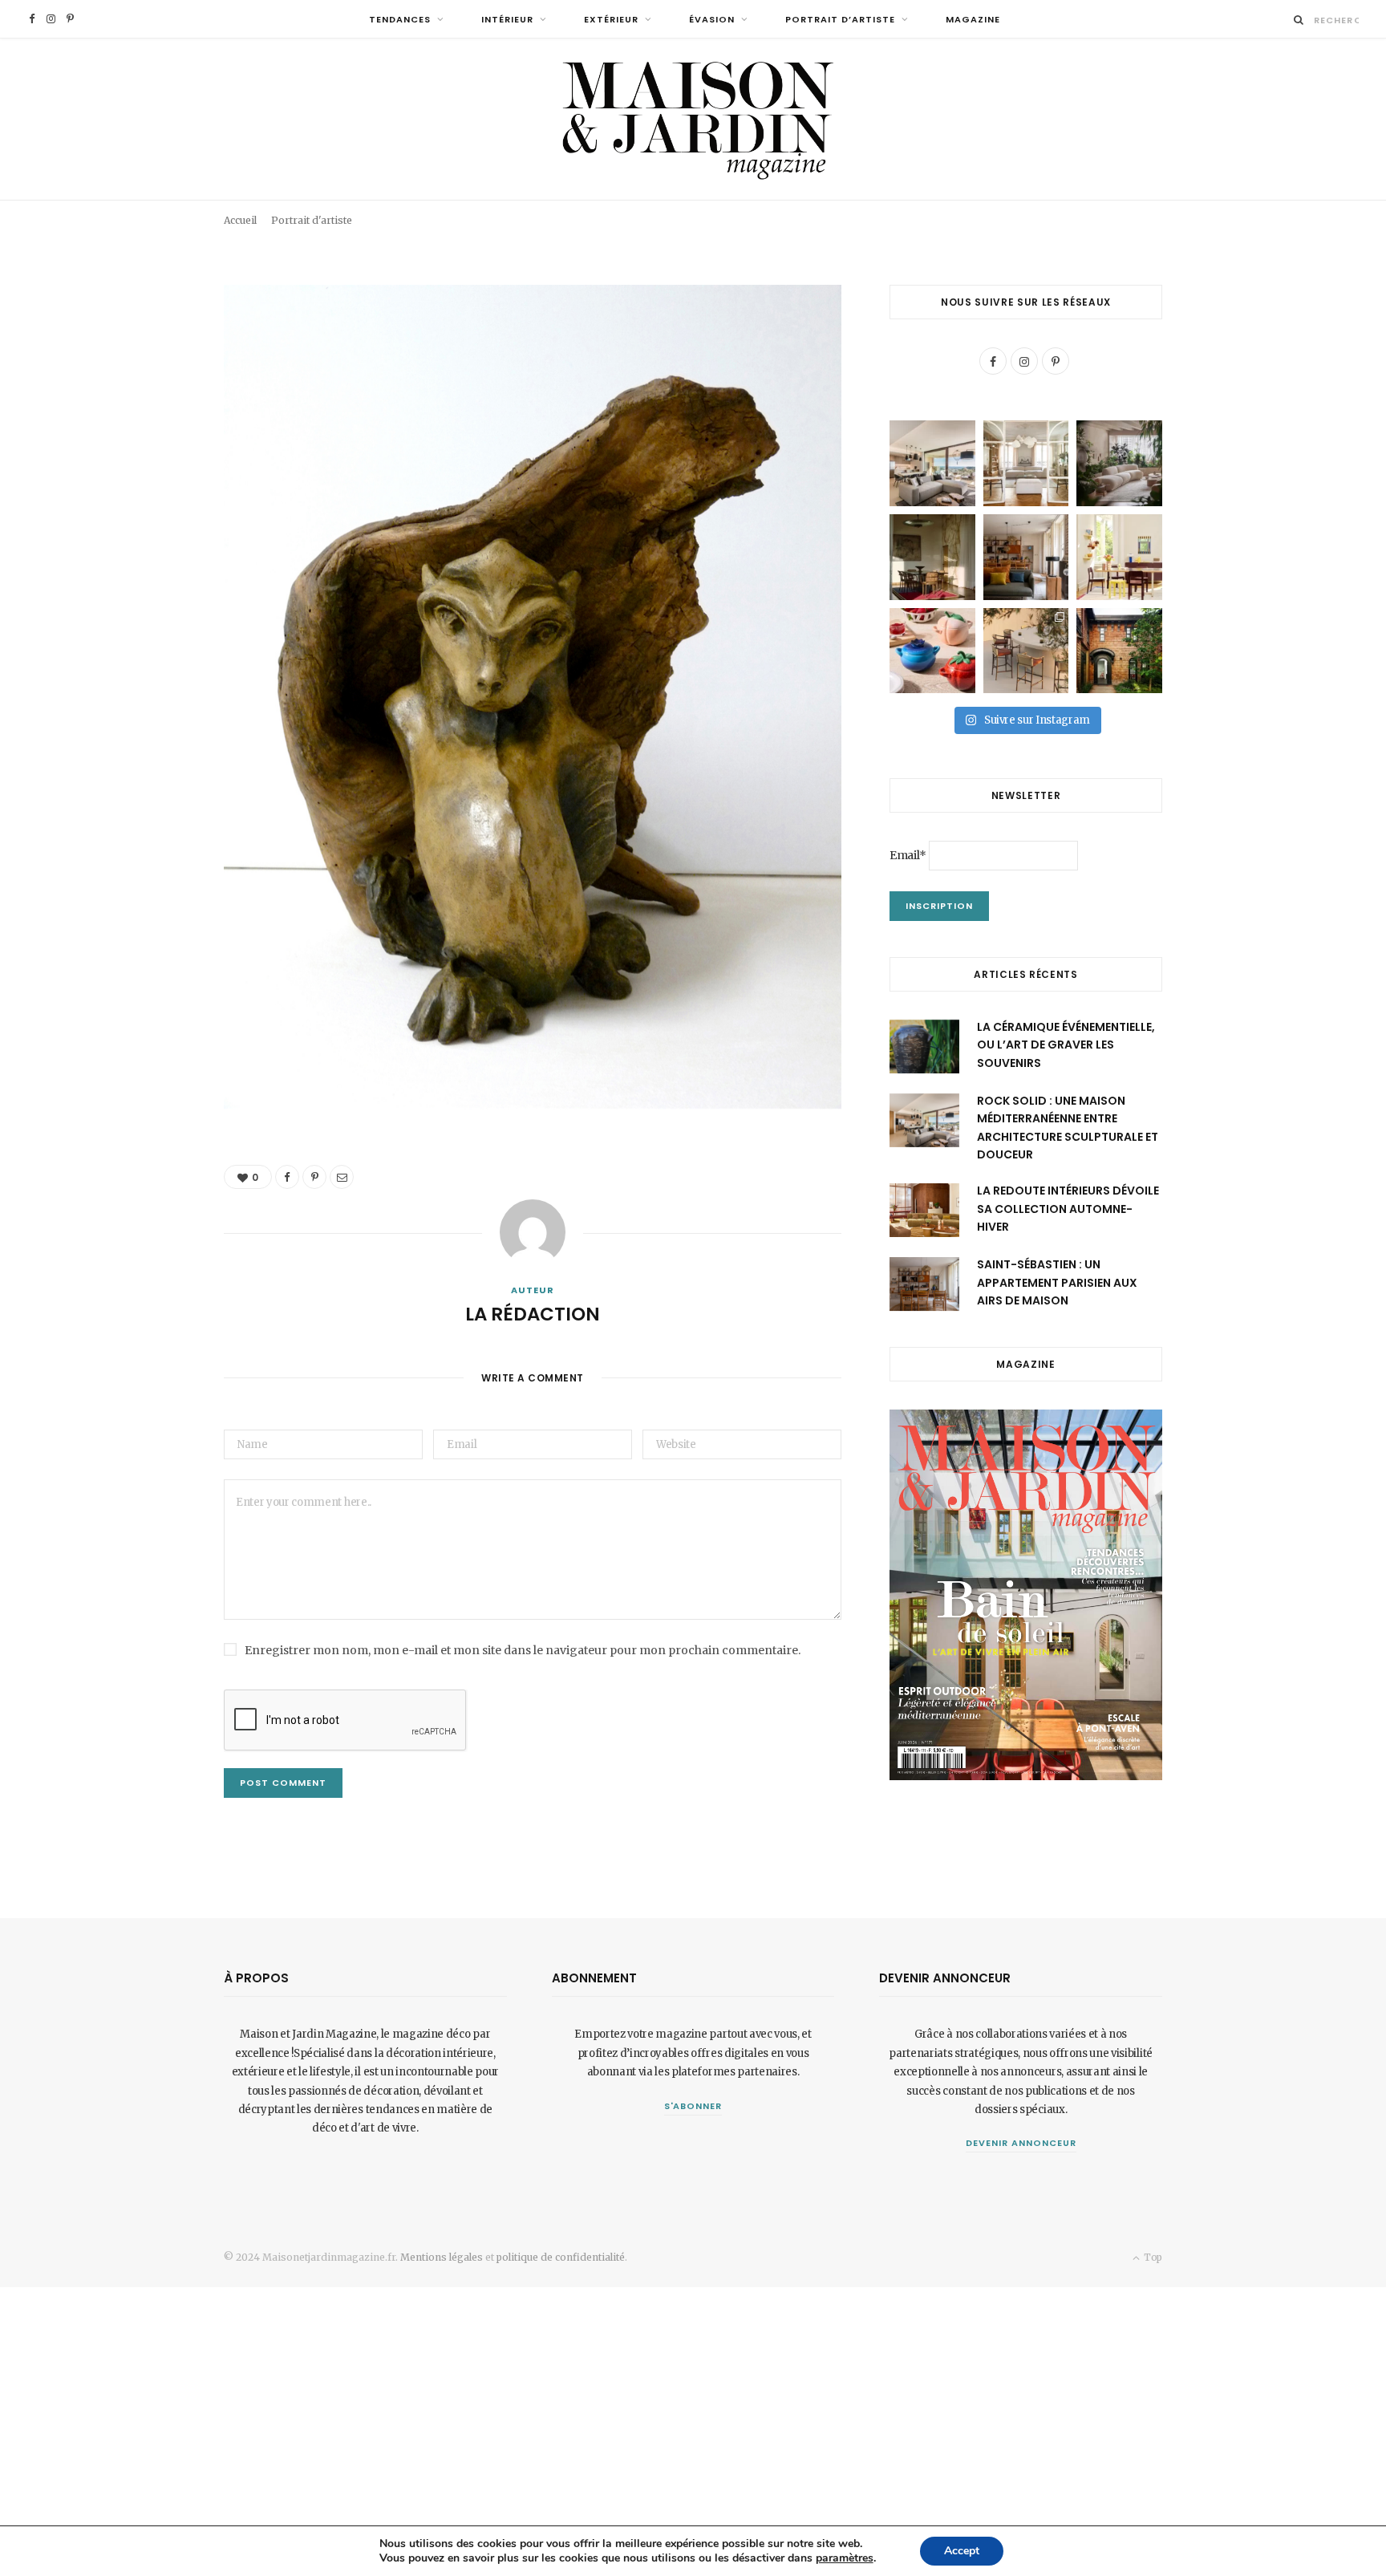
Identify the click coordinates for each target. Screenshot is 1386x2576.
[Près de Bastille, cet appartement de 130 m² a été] (1026, 557)
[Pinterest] (1101, 207)
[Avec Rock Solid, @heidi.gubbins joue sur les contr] (932, 463)
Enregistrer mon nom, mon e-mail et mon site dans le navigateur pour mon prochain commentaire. (523, 1650)
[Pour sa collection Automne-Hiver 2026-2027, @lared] (1119, 557)
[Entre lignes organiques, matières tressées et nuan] (1026, 651)
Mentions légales (442, 2257)
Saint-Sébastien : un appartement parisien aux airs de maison (1057, 1282)
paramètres (845, 2558)
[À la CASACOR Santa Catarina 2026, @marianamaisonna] (1119, 463)
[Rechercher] (1299, 20)
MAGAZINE (973, 19)
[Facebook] (1078, 207)
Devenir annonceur (1021, 2143)
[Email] (1124, 207)
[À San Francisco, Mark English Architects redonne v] (1119, 651)
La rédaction (303, 211)
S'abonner (693, 2106)
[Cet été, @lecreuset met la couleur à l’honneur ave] (932, 651)
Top (1152, 2257)
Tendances (400, 19)
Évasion (712, 19)
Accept (962, 2551)
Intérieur (507, 19)
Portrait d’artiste (840, 19)
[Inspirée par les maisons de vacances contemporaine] (932, 557)
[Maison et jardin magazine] (693, 119)
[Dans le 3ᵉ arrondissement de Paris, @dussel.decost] (1026, 463)
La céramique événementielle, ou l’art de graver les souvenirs (1066, 1045)
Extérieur (611, 19)
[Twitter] (144, 386)
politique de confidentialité (561, 2257)
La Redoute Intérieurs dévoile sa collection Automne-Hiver (1068, 1209)
